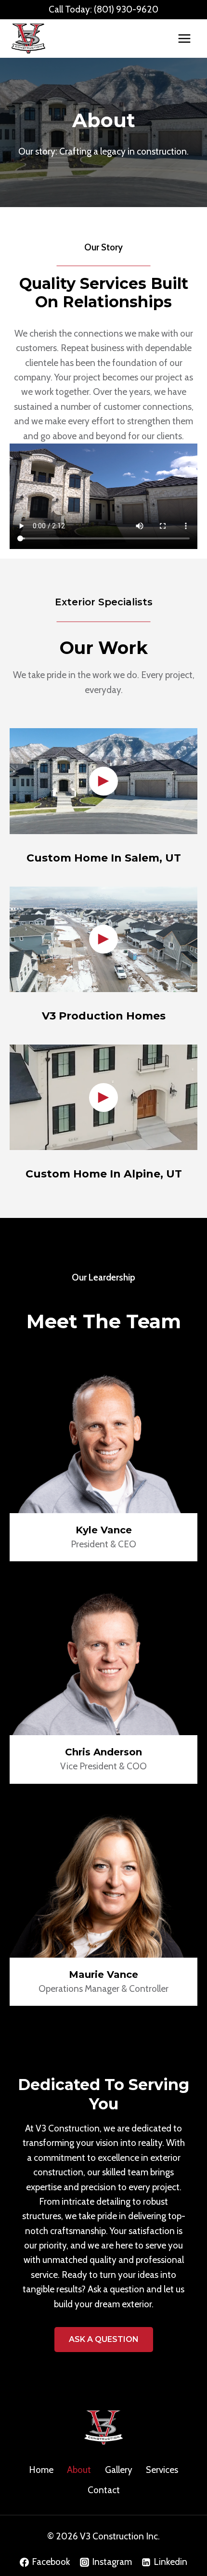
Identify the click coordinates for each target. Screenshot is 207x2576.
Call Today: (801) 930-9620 (103, 9)
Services (162, 2470)
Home (41, 2470)
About (79, 2470)
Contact (104, 2490)
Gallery (119, 2470)
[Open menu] (184, 38)
